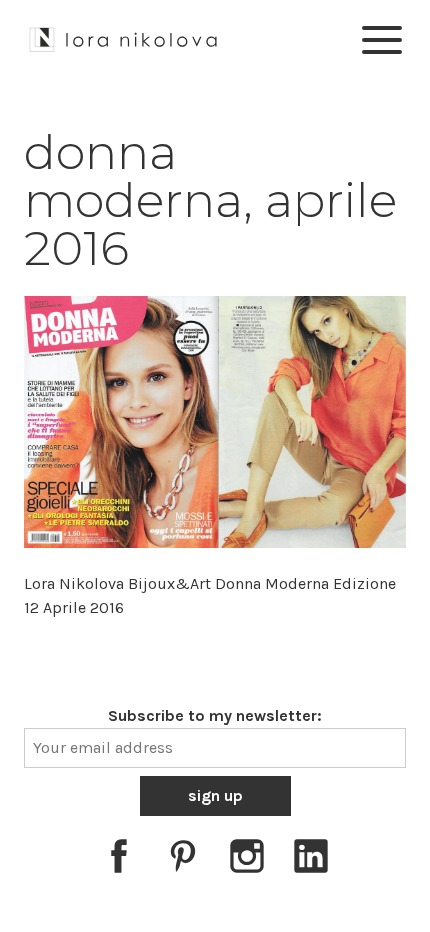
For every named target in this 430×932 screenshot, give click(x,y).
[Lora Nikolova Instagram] (247, 859)
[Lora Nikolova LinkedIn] (311, 859)
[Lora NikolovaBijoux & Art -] (124, 36)
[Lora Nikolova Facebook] (119, 859)
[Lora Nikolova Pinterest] (183, 859)
